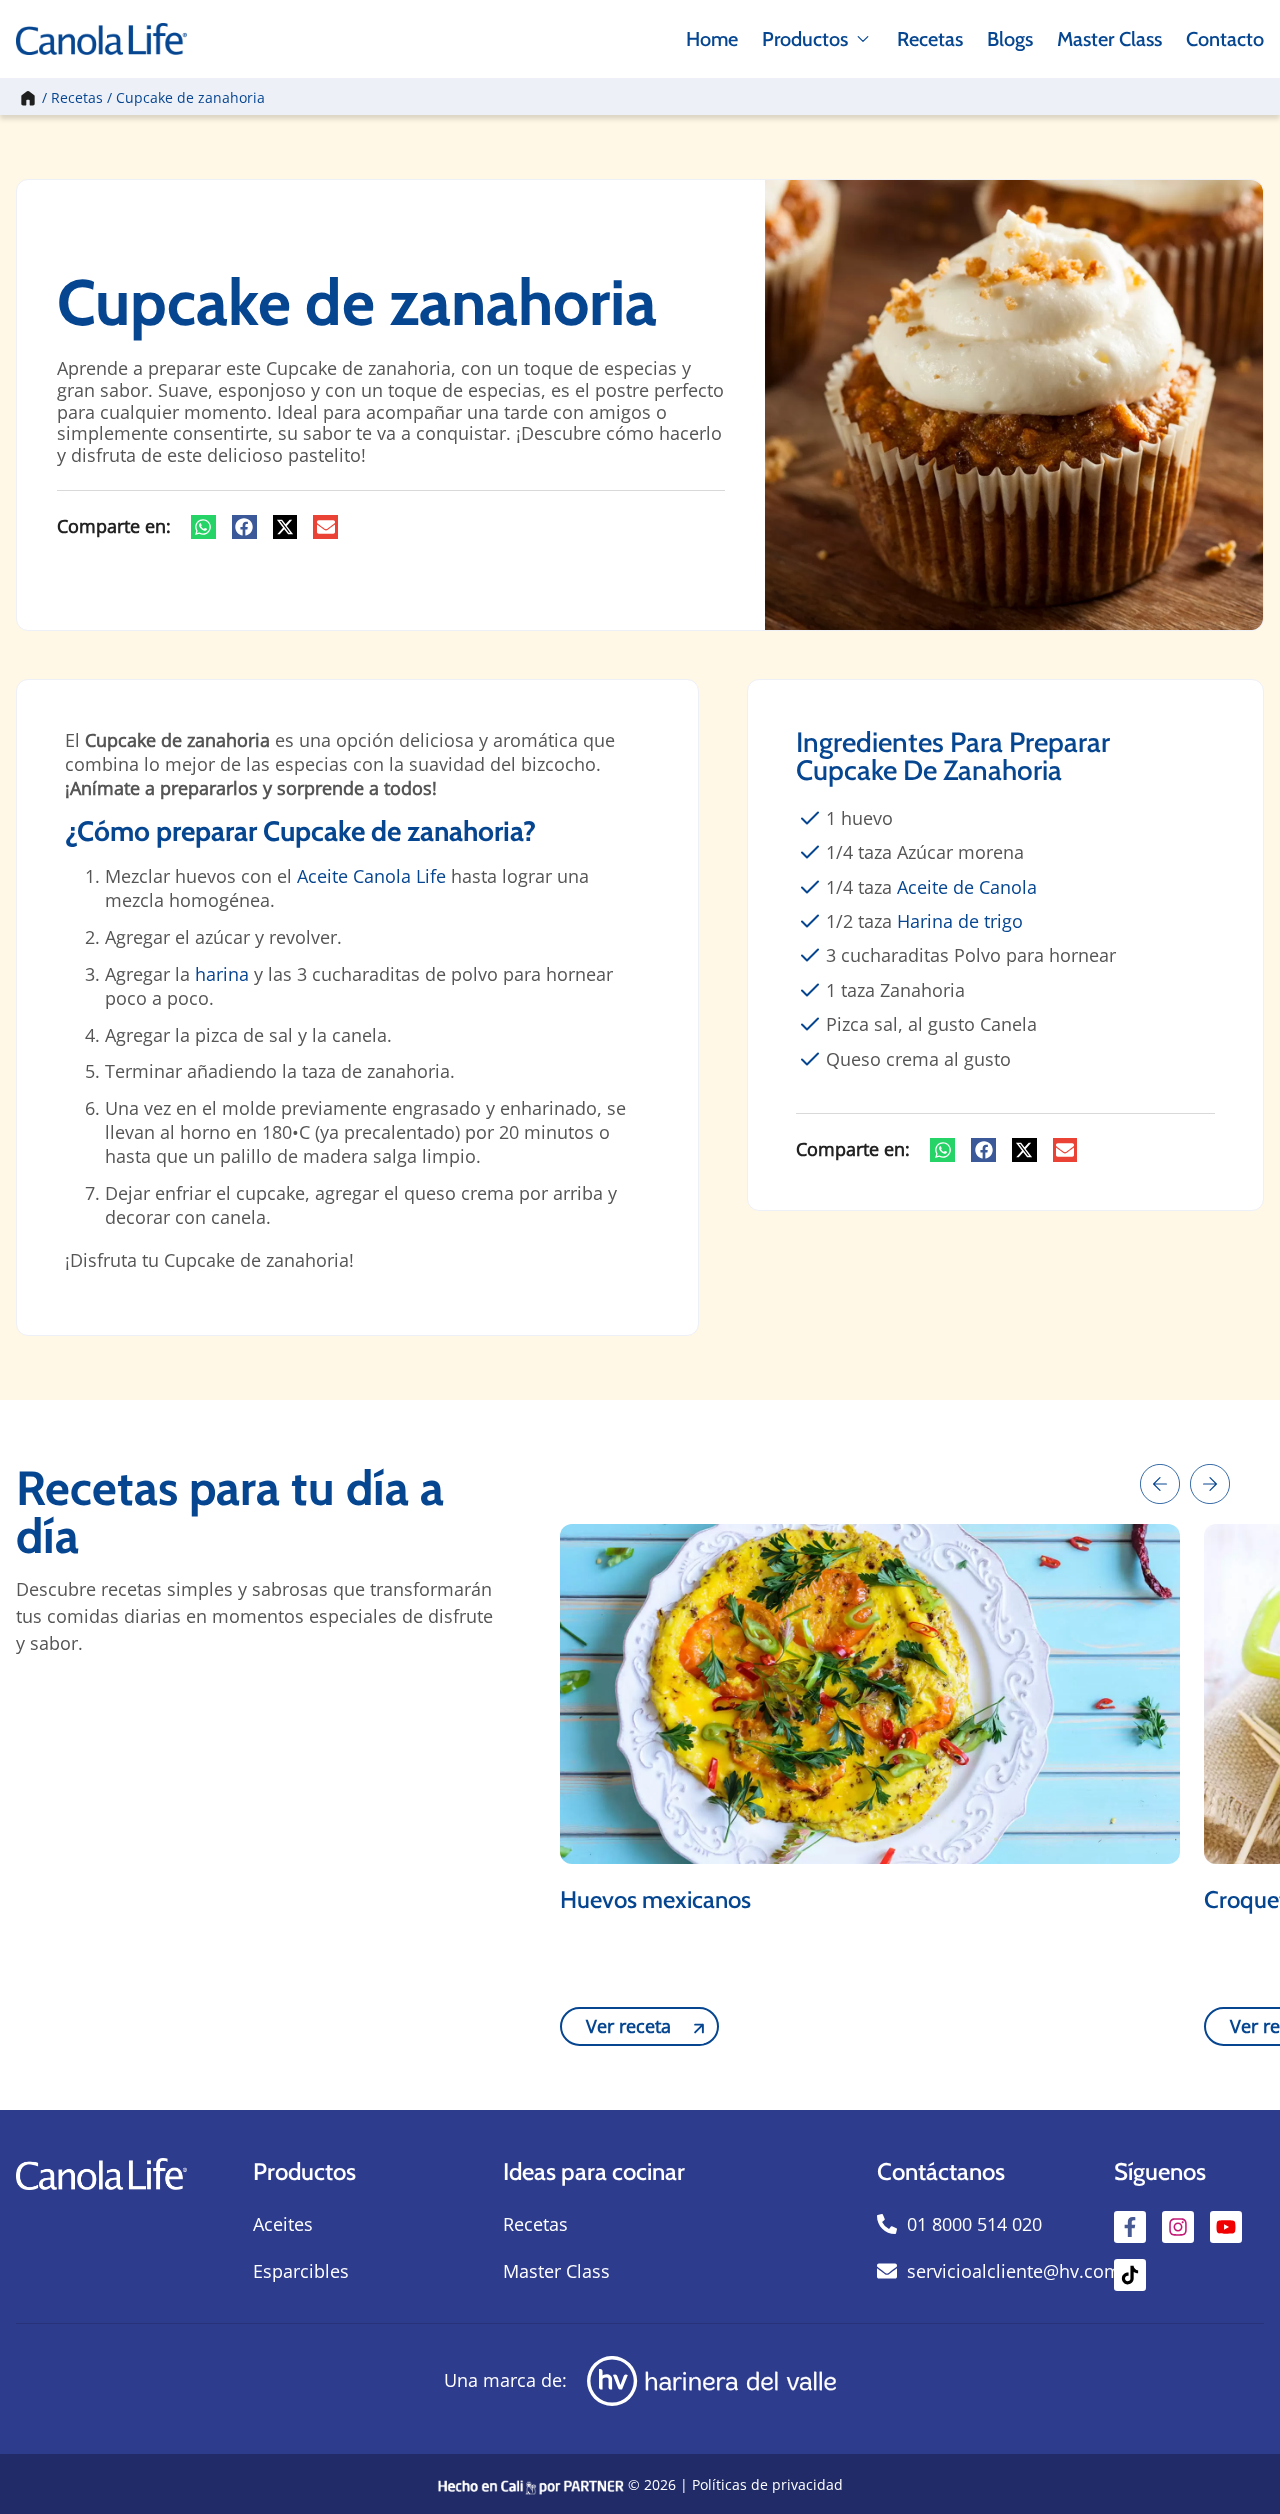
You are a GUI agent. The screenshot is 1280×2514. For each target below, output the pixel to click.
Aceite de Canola (967, 887)
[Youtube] (1226, 2227)
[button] (203, 527)
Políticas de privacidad (767, 2484)
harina (222, 974)
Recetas (77, 97)
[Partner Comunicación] (531, 2484)
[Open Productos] (863, 39)
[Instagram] (1178, 2227)
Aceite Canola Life (371, 876)
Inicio (26, 97)
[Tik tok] (1130, 2275)
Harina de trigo (960, 921)
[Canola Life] (101, 39)
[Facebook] (1130, 2227)
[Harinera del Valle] (711, 2381)
